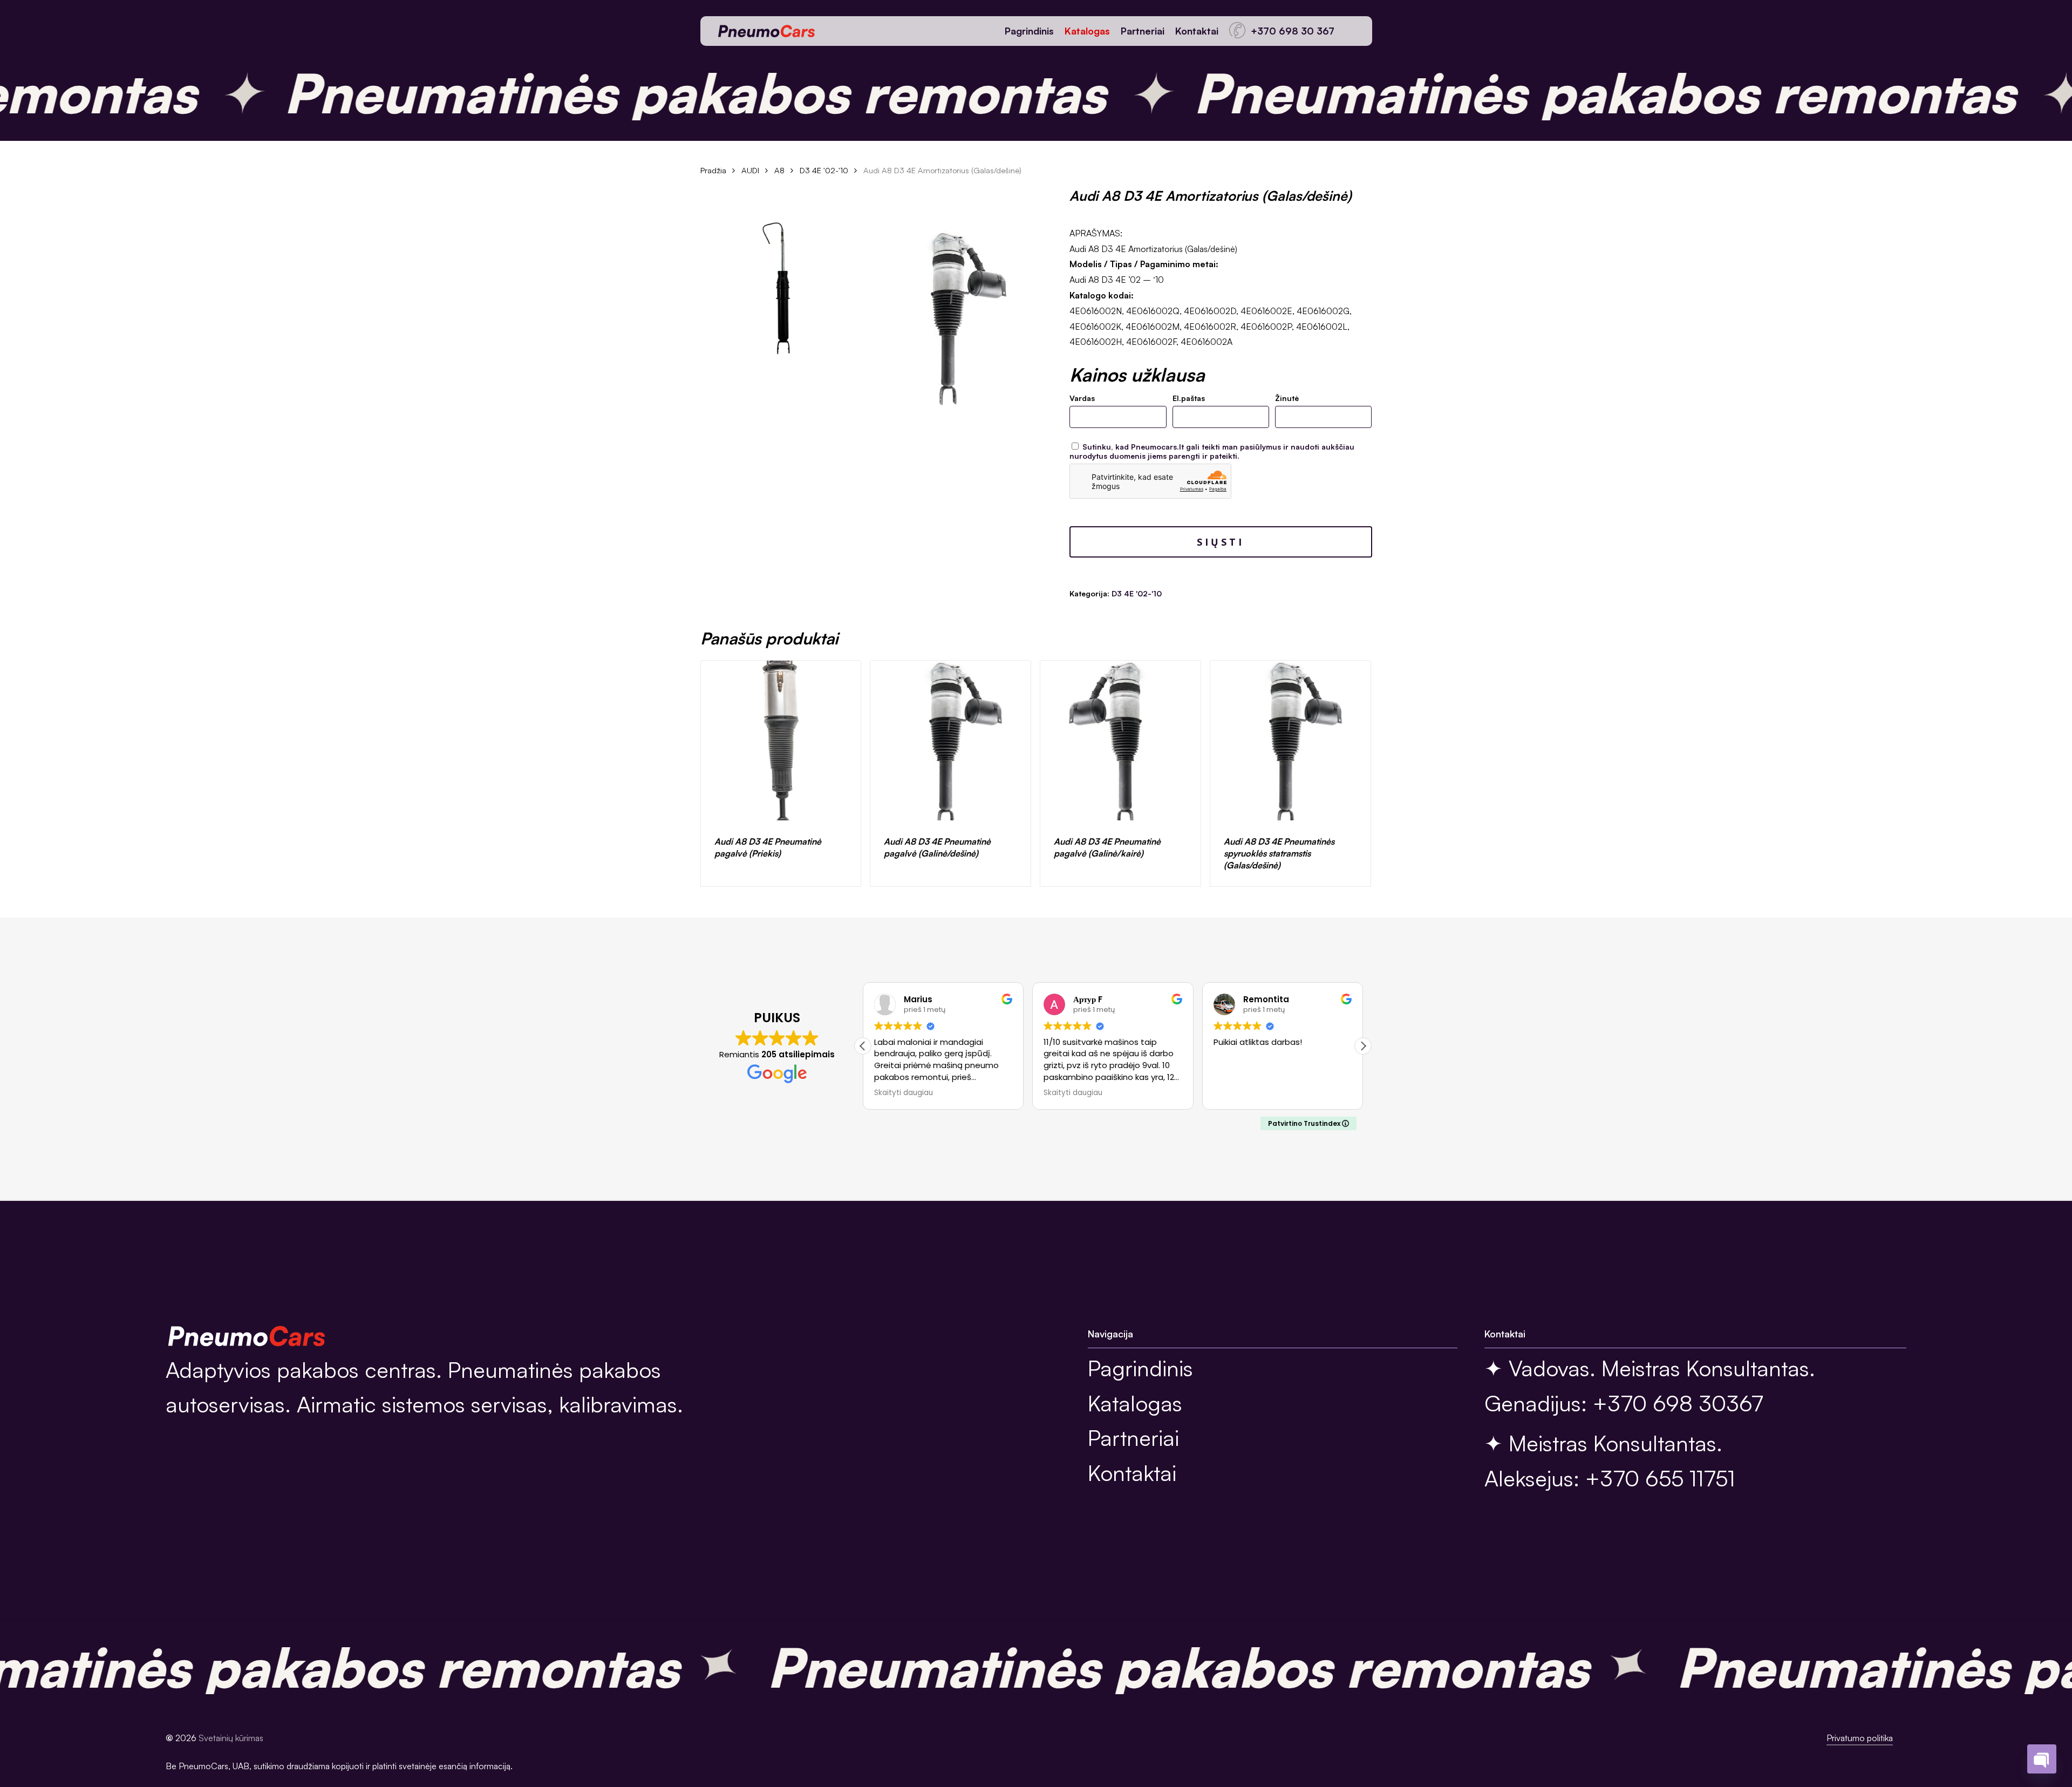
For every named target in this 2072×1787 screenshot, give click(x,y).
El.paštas (1189, 398)
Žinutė (1287, 398)
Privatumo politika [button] (1860, 1738)
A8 (779, 170)
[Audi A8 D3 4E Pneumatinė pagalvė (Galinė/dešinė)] (950, 741)
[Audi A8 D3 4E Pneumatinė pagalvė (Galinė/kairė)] (1120, 741)
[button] (1363, 1046)
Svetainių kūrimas (231, 1738)
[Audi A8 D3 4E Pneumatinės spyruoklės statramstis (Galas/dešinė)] (1290, 741)
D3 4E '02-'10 (824, 170)
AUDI (750, 170)
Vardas (1082, 398)
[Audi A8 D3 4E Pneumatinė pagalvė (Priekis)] (781, 741)
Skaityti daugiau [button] (904, 1093)
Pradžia (713, 170)
